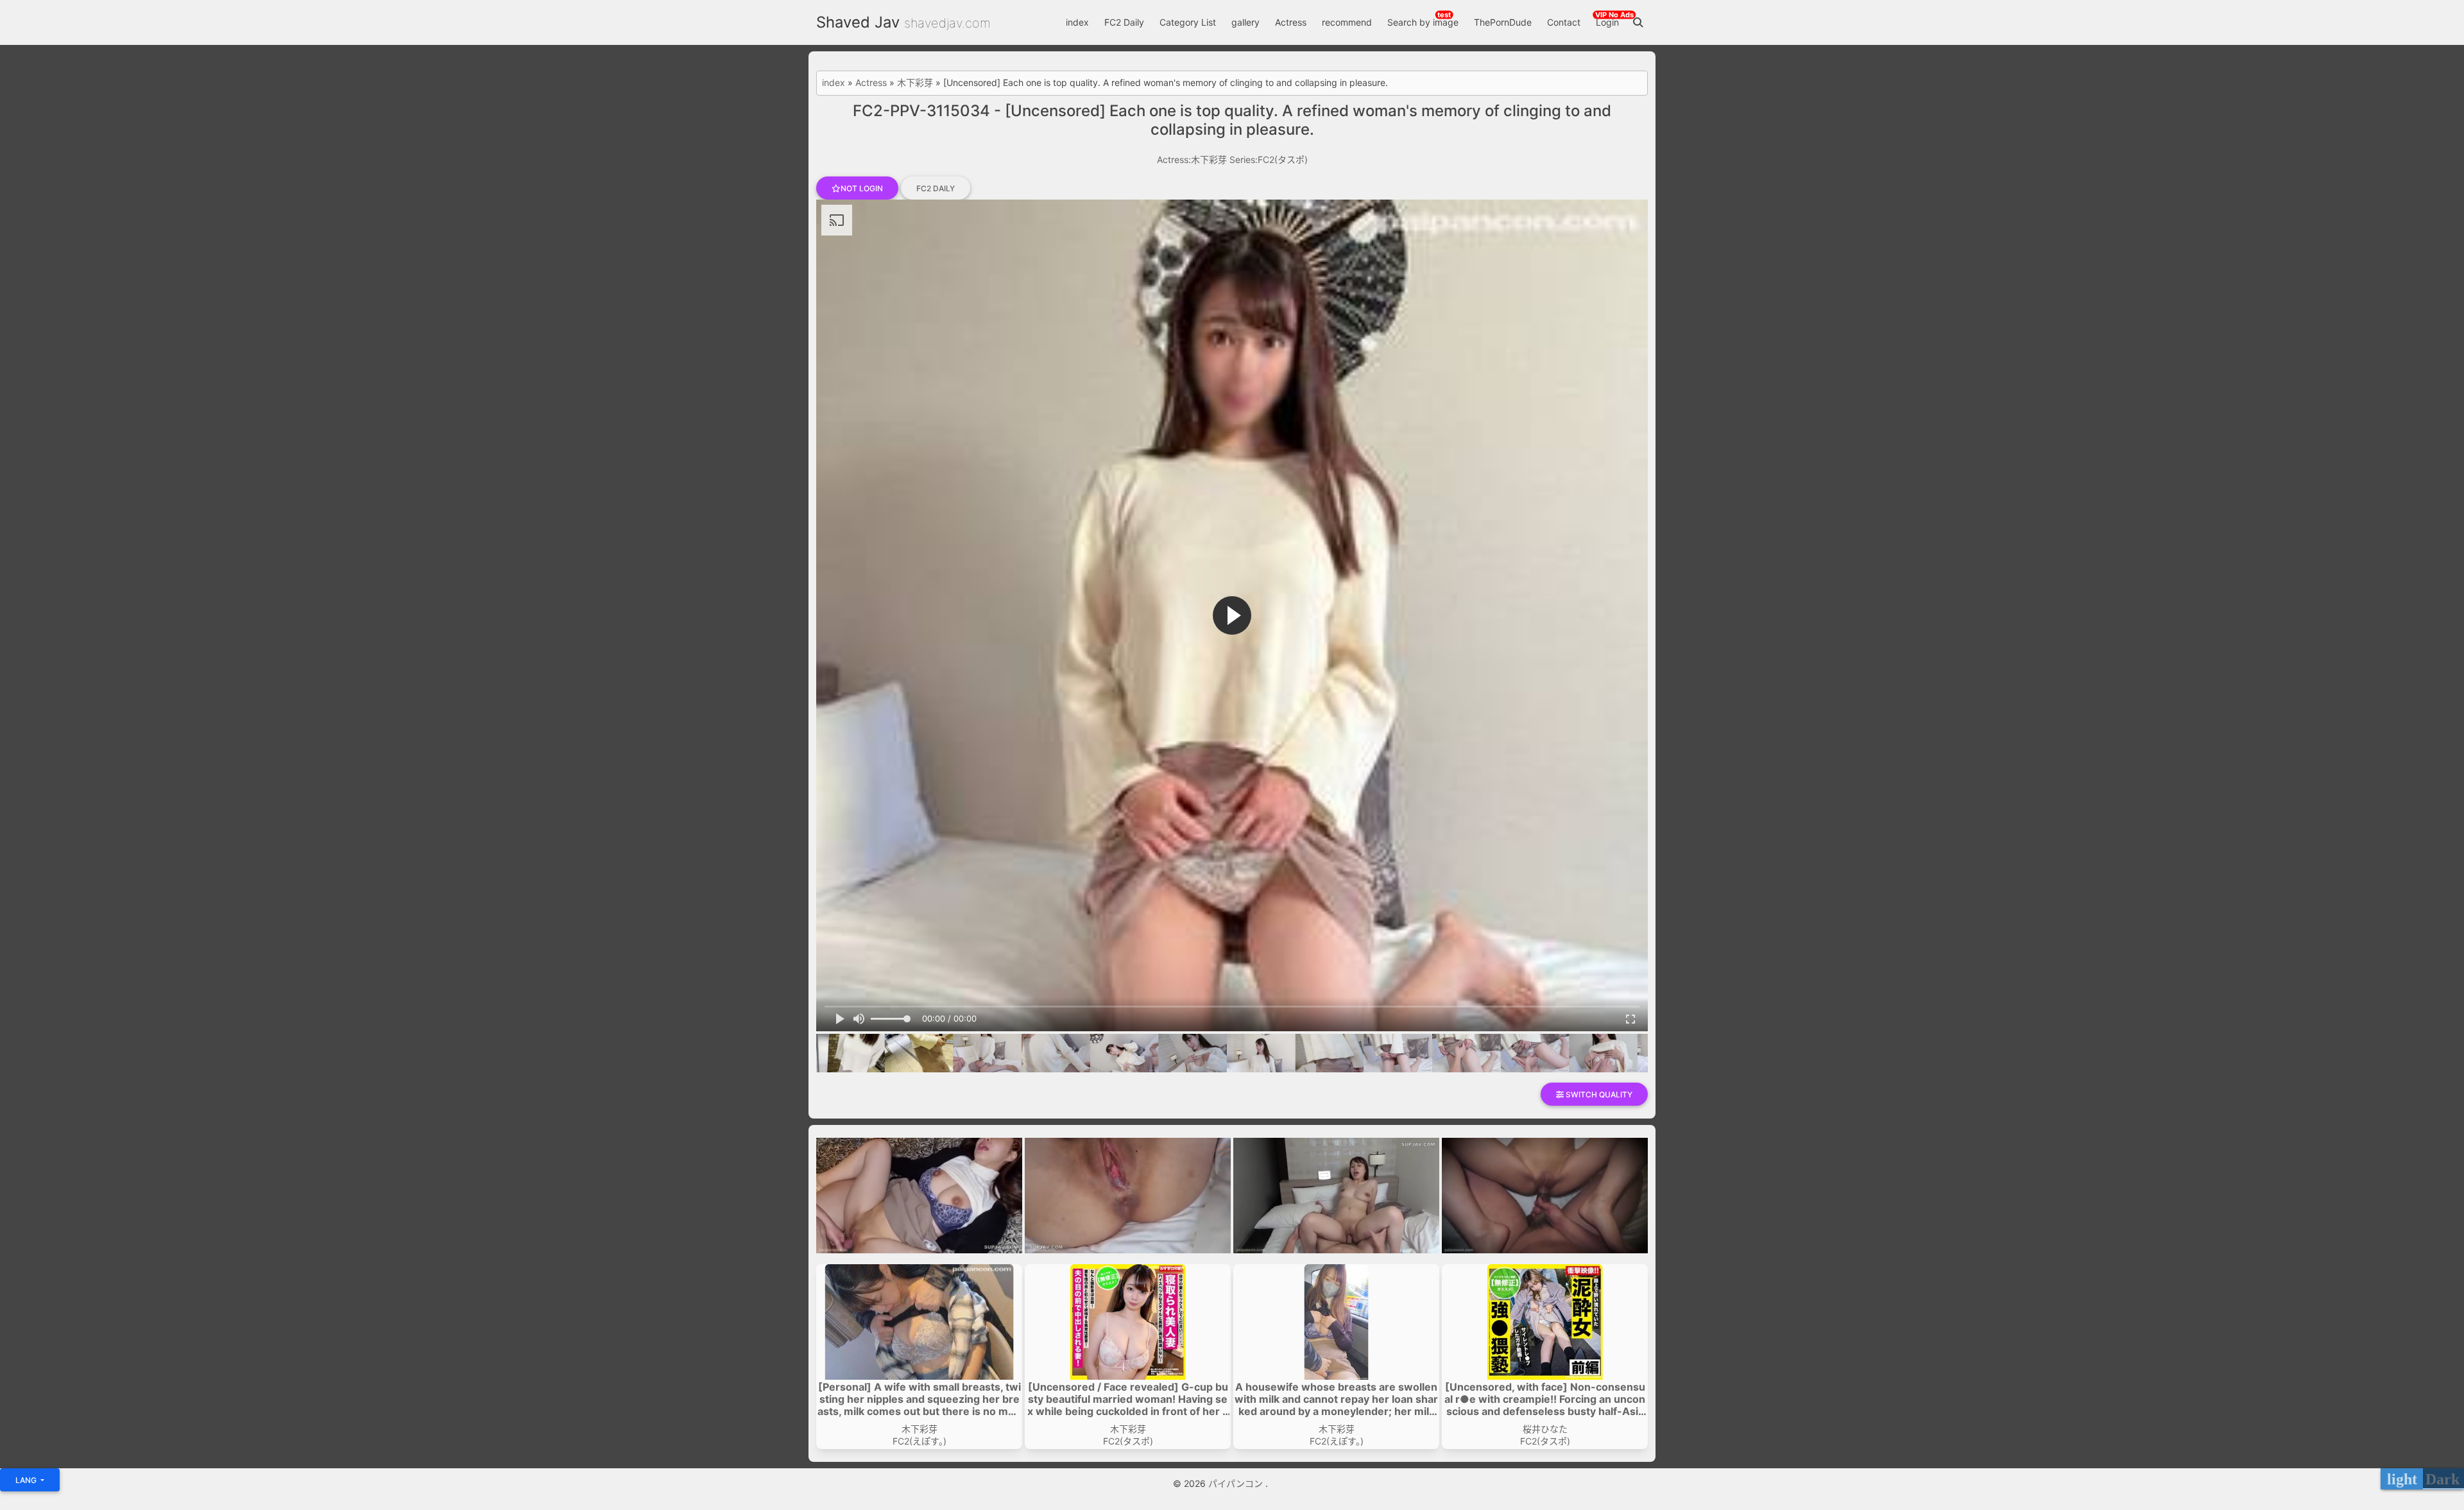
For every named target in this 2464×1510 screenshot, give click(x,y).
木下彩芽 (915, 83)
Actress (1291, 22)
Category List (1188, 22)
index (1077, 22)
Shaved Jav (858, 22)
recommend (1347, 22)
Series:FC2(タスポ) (1269, 159)
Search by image (1423, 22)
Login (1607, 22)
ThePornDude (1503, 22)
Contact (1564, 22)
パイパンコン (1237, 1483)
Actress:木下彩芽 (1192, 159)
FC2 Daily (1124, 22)
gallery (1245, 22)
